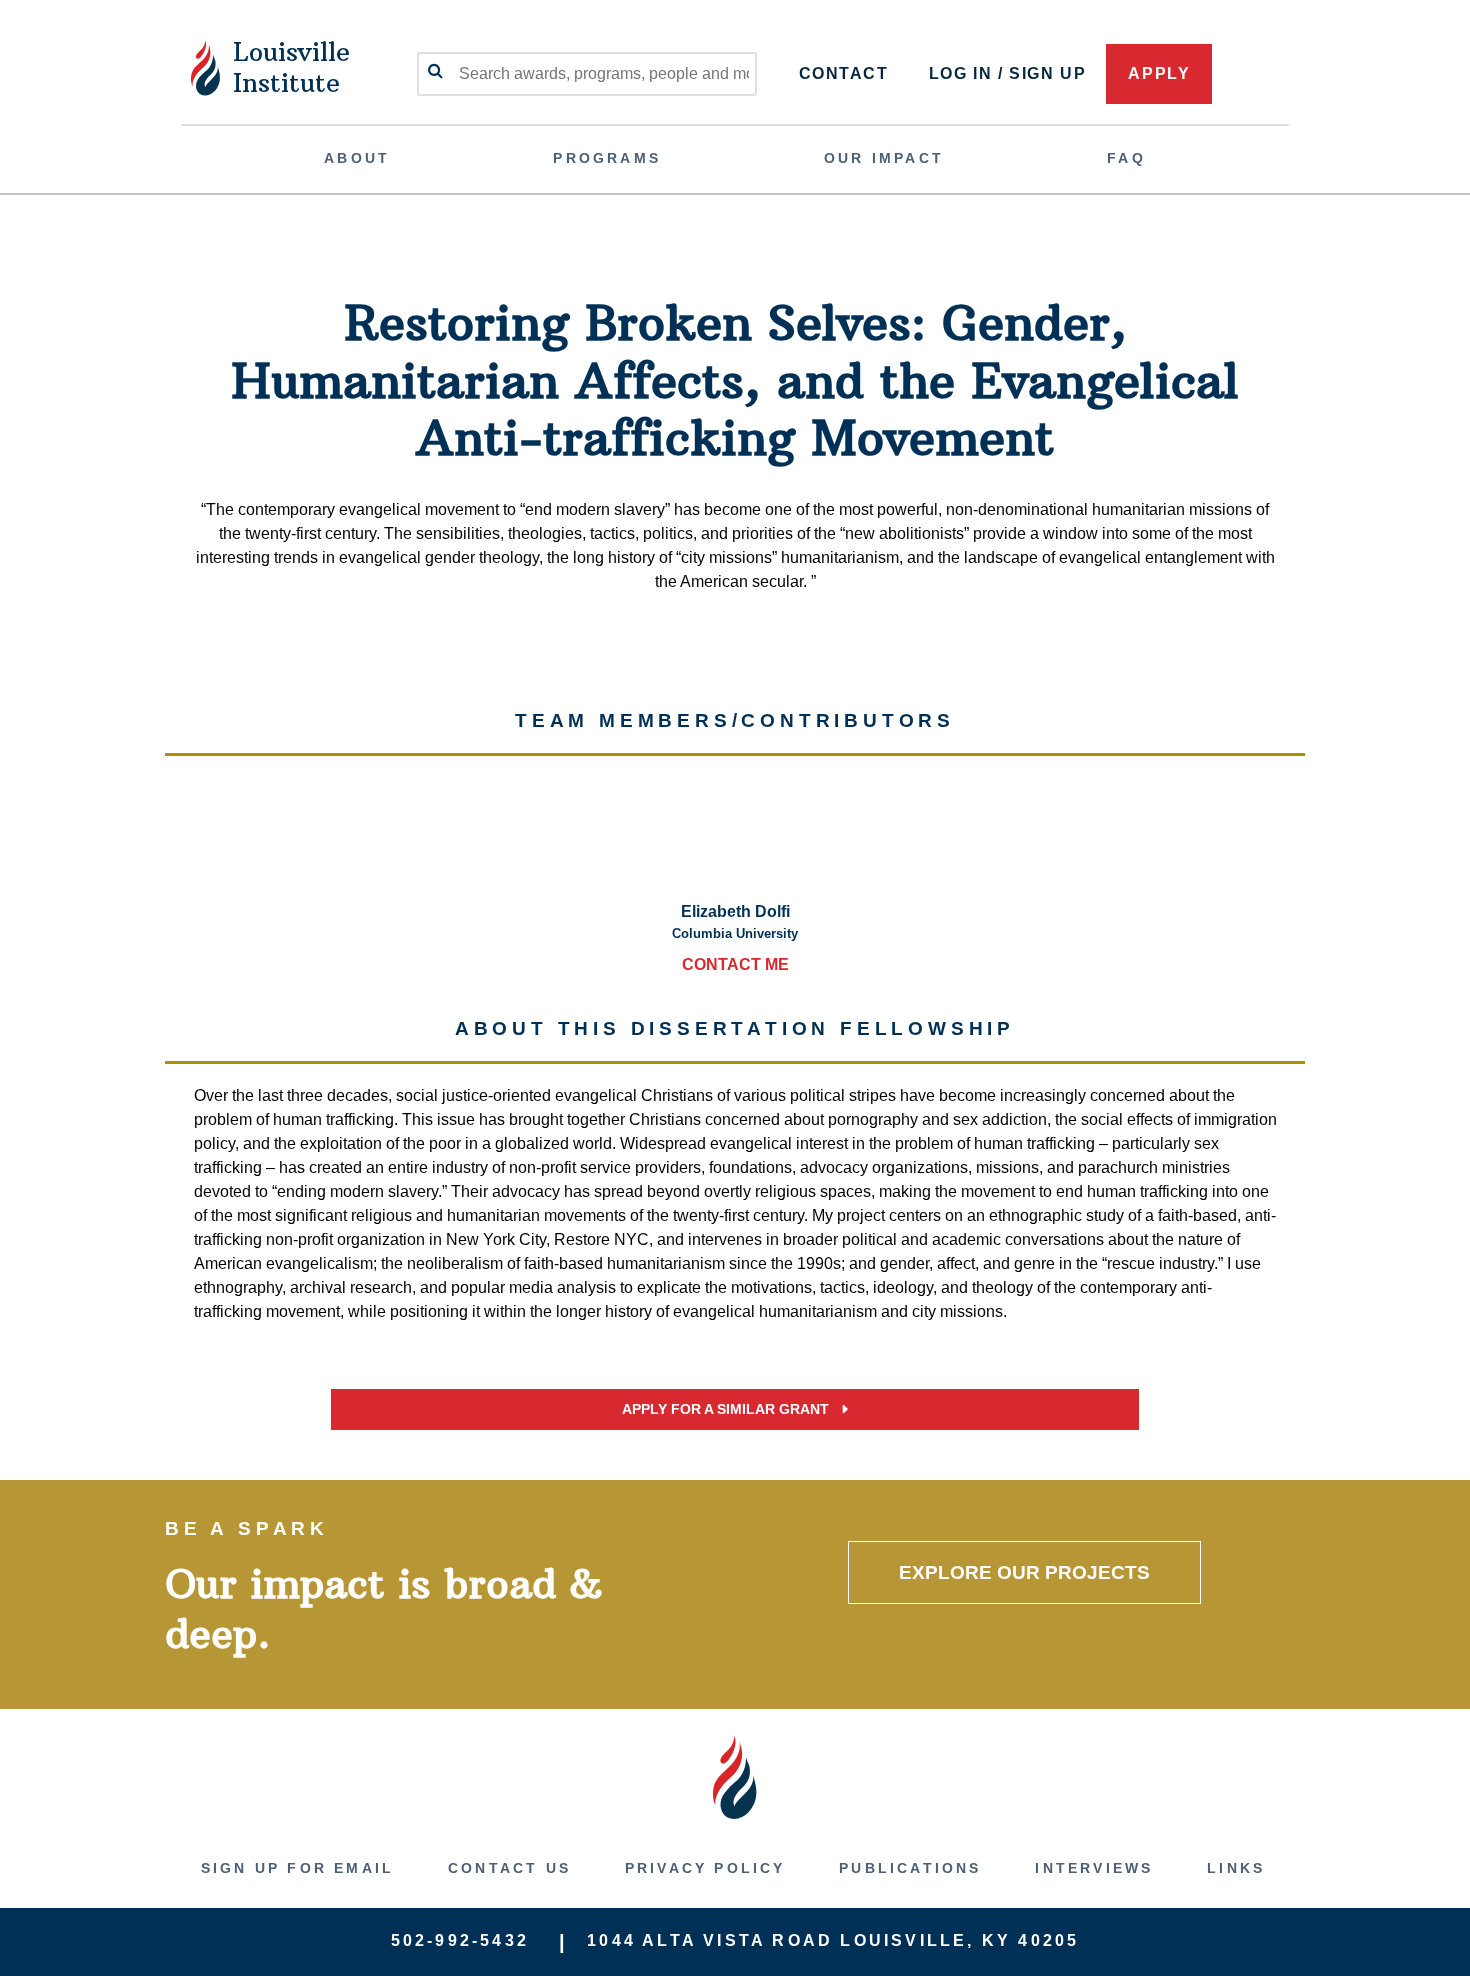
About (357, 158)
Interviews (1094, 1868)
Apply (1159, 73)
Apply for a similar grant (727, 1409)
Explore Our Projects (1024, 1572)
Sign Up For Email (297, 1868)
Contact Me (735, 964)
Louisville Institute (291, 67)
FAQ (1126, 158)
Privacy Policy (705, 1868)
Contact (844, 73)
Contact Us (509, 1868)
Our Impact (884, 158)
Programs (607, 158)
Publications (910, 1868)
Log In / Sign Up (1008, 73)
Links (1236, 1868)
